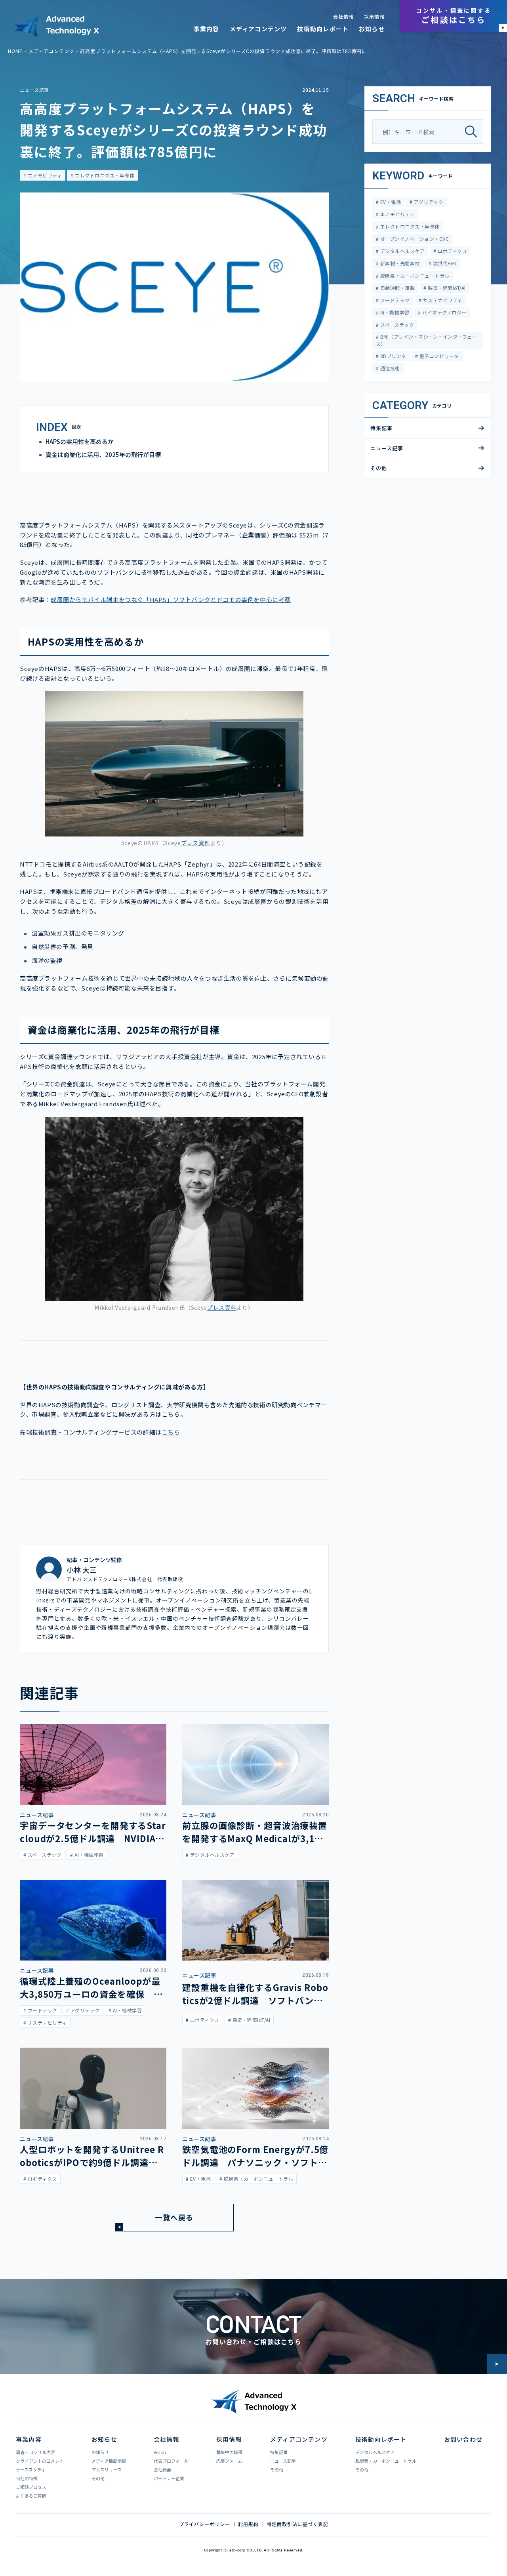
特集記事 (381, 428)
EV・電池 (390, 202)
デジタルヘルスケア (402, 251)
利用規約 (248, 2524)
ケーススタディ (31, 2469)
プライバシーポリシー (205, 2524)
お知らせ (372, 29)
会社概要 (162, 2469)
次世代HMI (444, 263)
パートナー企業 (169, 2478)
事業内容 (207, 29)
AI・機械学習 (394, 312)
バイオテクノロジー (444, 312)
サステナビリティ (442, 300)
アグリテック (428, 202)
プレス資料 (196, 843)
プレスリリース (107, 2469)
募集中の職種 (229, 2452)
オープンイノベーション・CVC (414, 239)
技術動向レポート (323, 29)
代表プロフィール (171, 2461)
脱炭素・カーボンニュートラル (414, 275)
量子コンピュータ (438, 356)
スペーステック (396, 325)
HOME (15, 51)
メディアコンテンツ (258, 29)
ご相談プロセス (31, 2487)
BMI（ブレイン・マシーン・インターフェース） (426, 340)
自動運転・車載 (397, 288)
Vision (160, 2452)
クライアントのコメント (40, 2461)
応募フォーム (229, 2461)
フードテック (394, 300)
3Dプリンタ (392, 356)
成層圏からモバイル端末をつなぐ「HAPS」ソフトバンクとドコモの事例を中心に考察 (171, 599)
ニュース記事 (34, 90)
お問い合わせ (463, 2439)
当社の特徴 (27, 2478)
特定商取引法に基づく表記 (297, 2524)
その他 (379, 468)
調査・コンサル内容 (35, 2452)
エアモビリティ (44, 175)
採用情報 (374, 17)
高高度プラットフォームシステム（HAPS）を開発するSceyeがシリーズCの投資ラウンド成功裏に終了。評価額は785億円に (223, 51)
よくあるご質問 (31, 2496)
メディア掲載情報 (109, 2461)
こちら (171, 1432)
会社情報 (343, 17)
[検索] (474, 132)
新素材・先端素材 (399, 263)
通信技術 (389, 368)
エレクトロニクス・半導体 (104, 175)
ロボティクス (452, 251)
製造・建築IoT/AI (446, 288)
